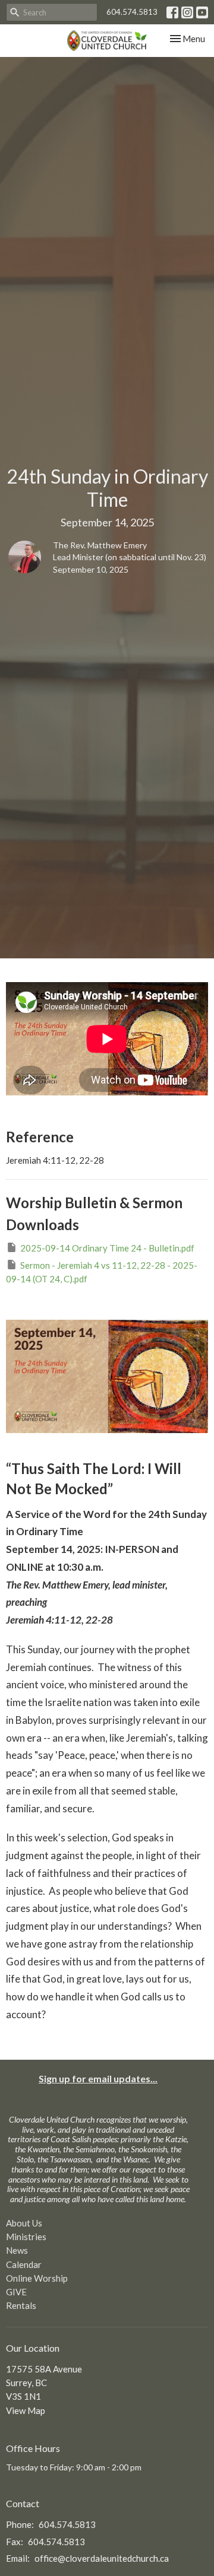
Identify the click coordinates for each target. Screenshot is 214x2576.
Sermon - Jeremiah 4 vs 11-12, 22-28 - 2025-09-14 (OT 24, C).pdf (102, 1272)
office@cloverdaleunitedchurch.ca (102, 2558)
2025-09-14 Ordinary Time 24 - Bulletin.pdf (107, 1248)
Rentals (21, 2305)
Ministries (26, 2237)
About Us (24, 2223)
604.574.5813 (132, 12)
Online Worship (37, 2278)
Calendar (24, 2264)
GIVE (16, 2292)
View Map (26, 2410)
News (17, 2250)
